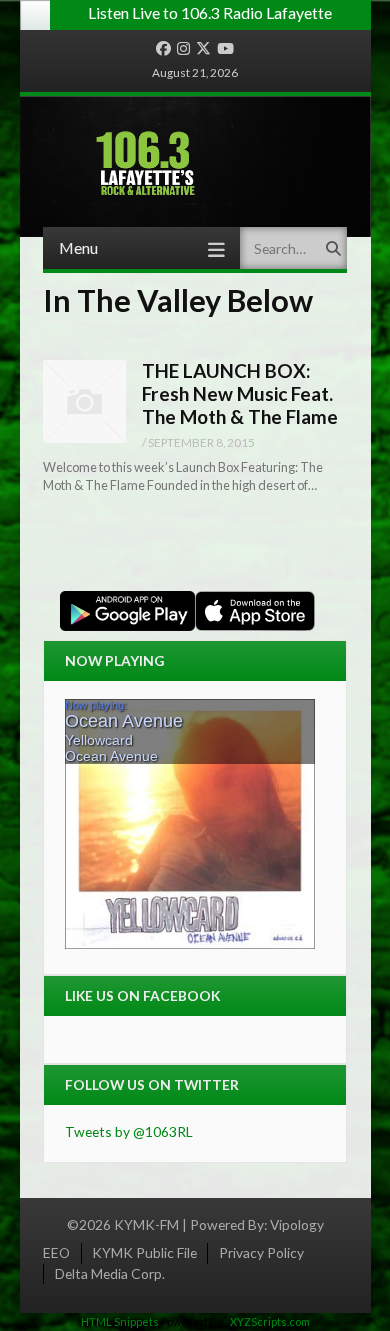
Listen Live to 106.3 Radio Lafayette (210, 12)
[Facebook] (163, 49)
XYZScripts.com (270, 1321)
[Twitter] (203, 49)
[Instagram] (183, 49)
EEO (56, 1252)
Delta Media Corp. (110, 1273)
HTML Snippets (120, 1321)
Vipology (297, 1224)
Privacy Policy (261, 1252)
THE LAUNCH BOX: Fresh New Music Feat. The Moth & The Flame (240, 393)
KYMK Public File (144, 1252)
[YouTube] (225, 49)
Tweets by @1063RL (129, 1131)
